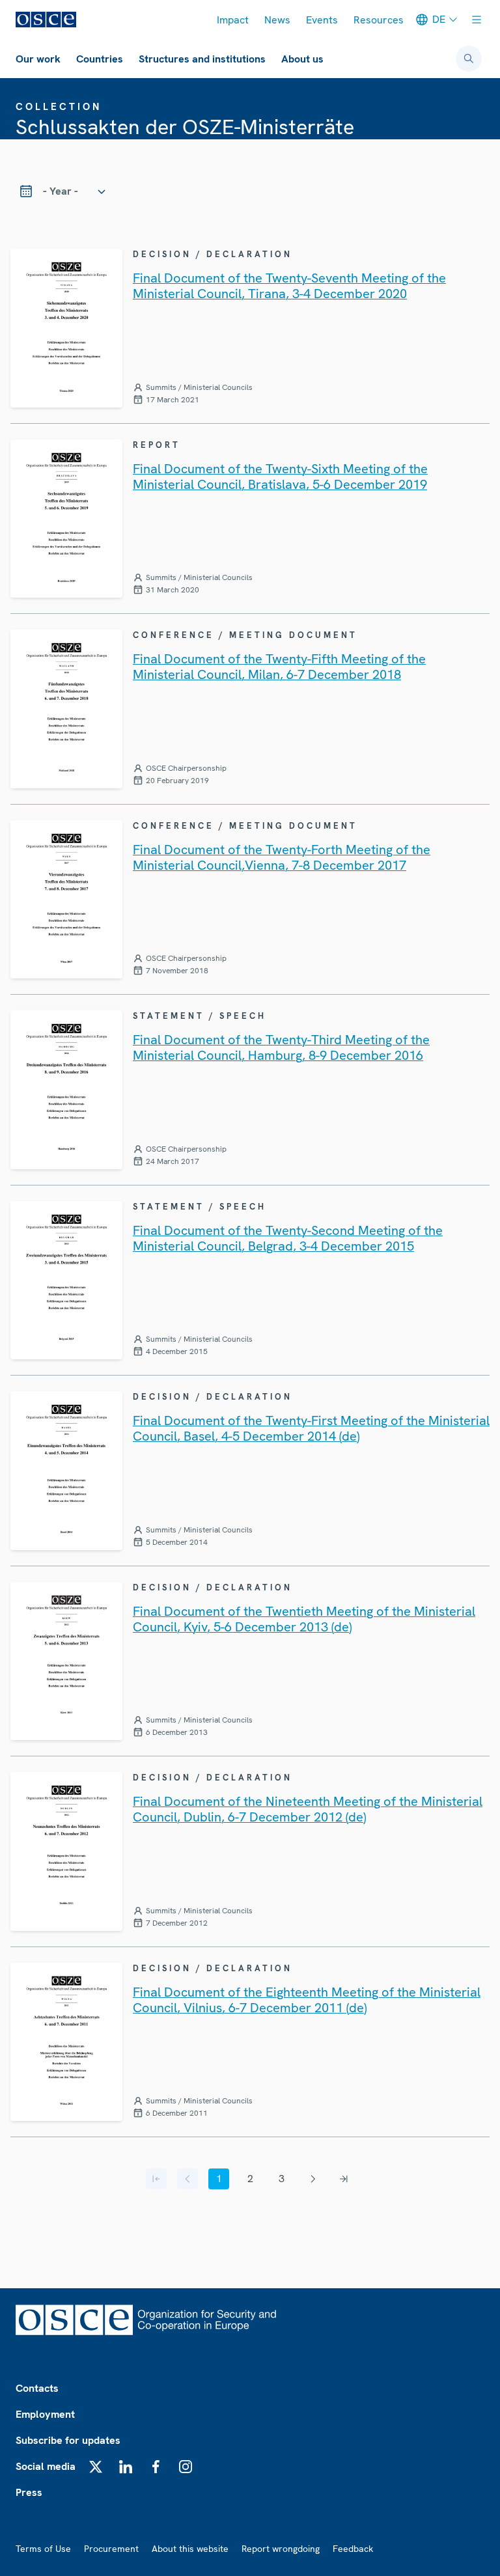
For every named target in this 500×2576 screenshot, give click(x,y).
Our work (38, 59)
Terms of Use (43, 2549)
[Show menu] (477, 20)
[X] (96, 2467)
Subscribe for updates (68, 2440)
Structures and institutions (202, 59)
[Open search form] (469, 59)
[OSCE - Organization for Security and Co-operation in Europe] (46, 20)
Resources (379, 20)
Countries (100, 59)
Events (322, 20)
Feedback (353, 2549)
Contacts (37, 2388)
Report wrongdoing (281, 2549)
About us (302, 59)
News (277, 20)
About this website (190, 2549)
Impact (233, 20)
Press (29, 2492)
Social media (46, 2466)
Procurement (111, 2549)
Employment (45, 2414)
